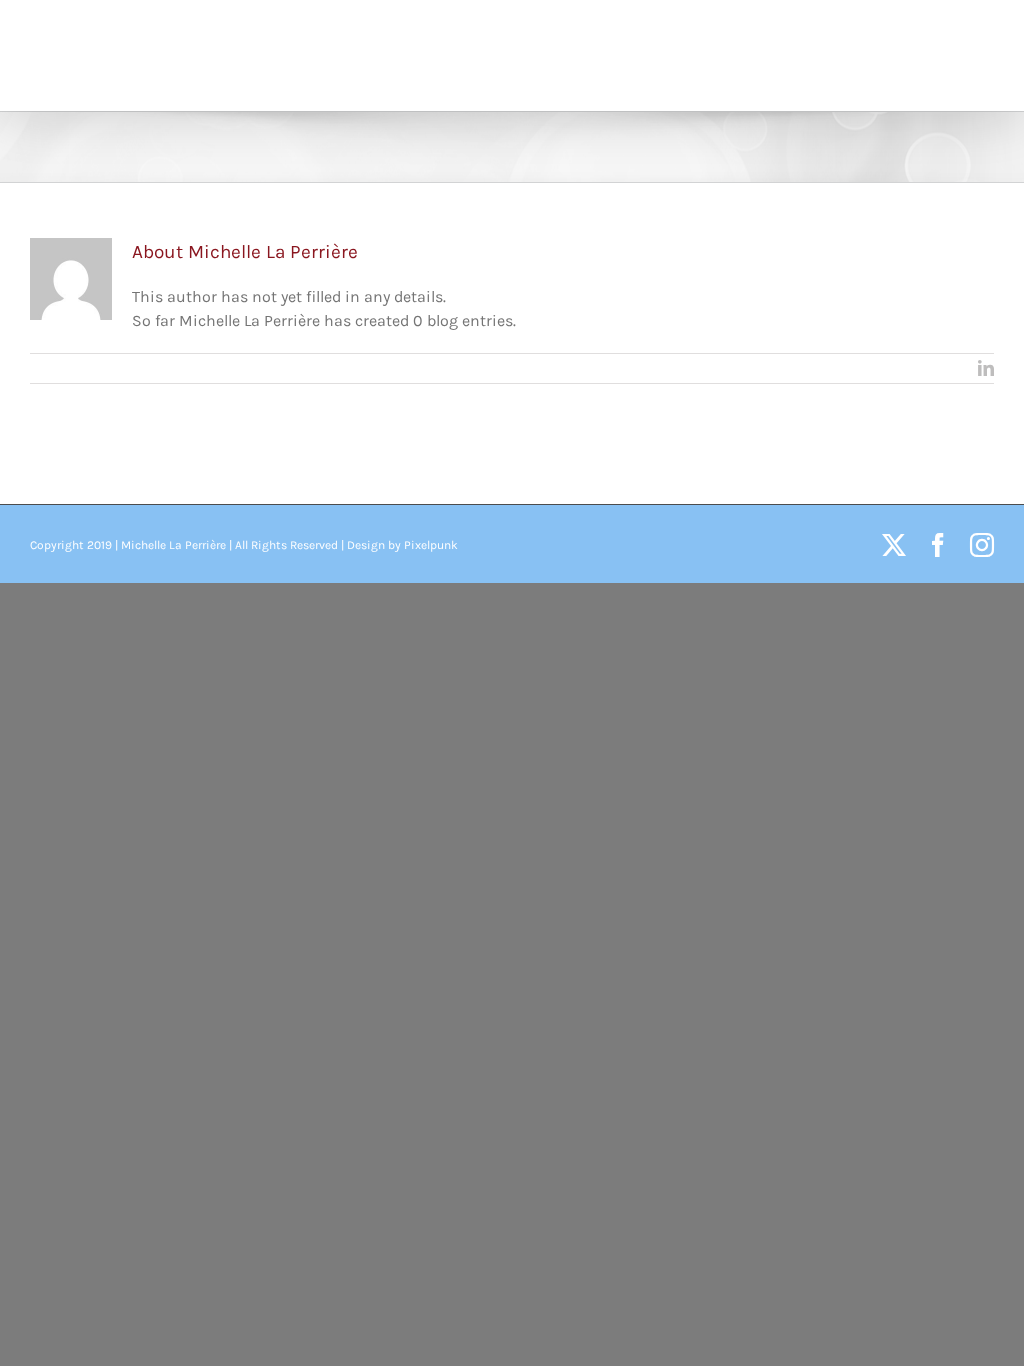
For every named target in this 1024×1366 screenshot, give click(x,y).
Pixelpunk (431, 545)
